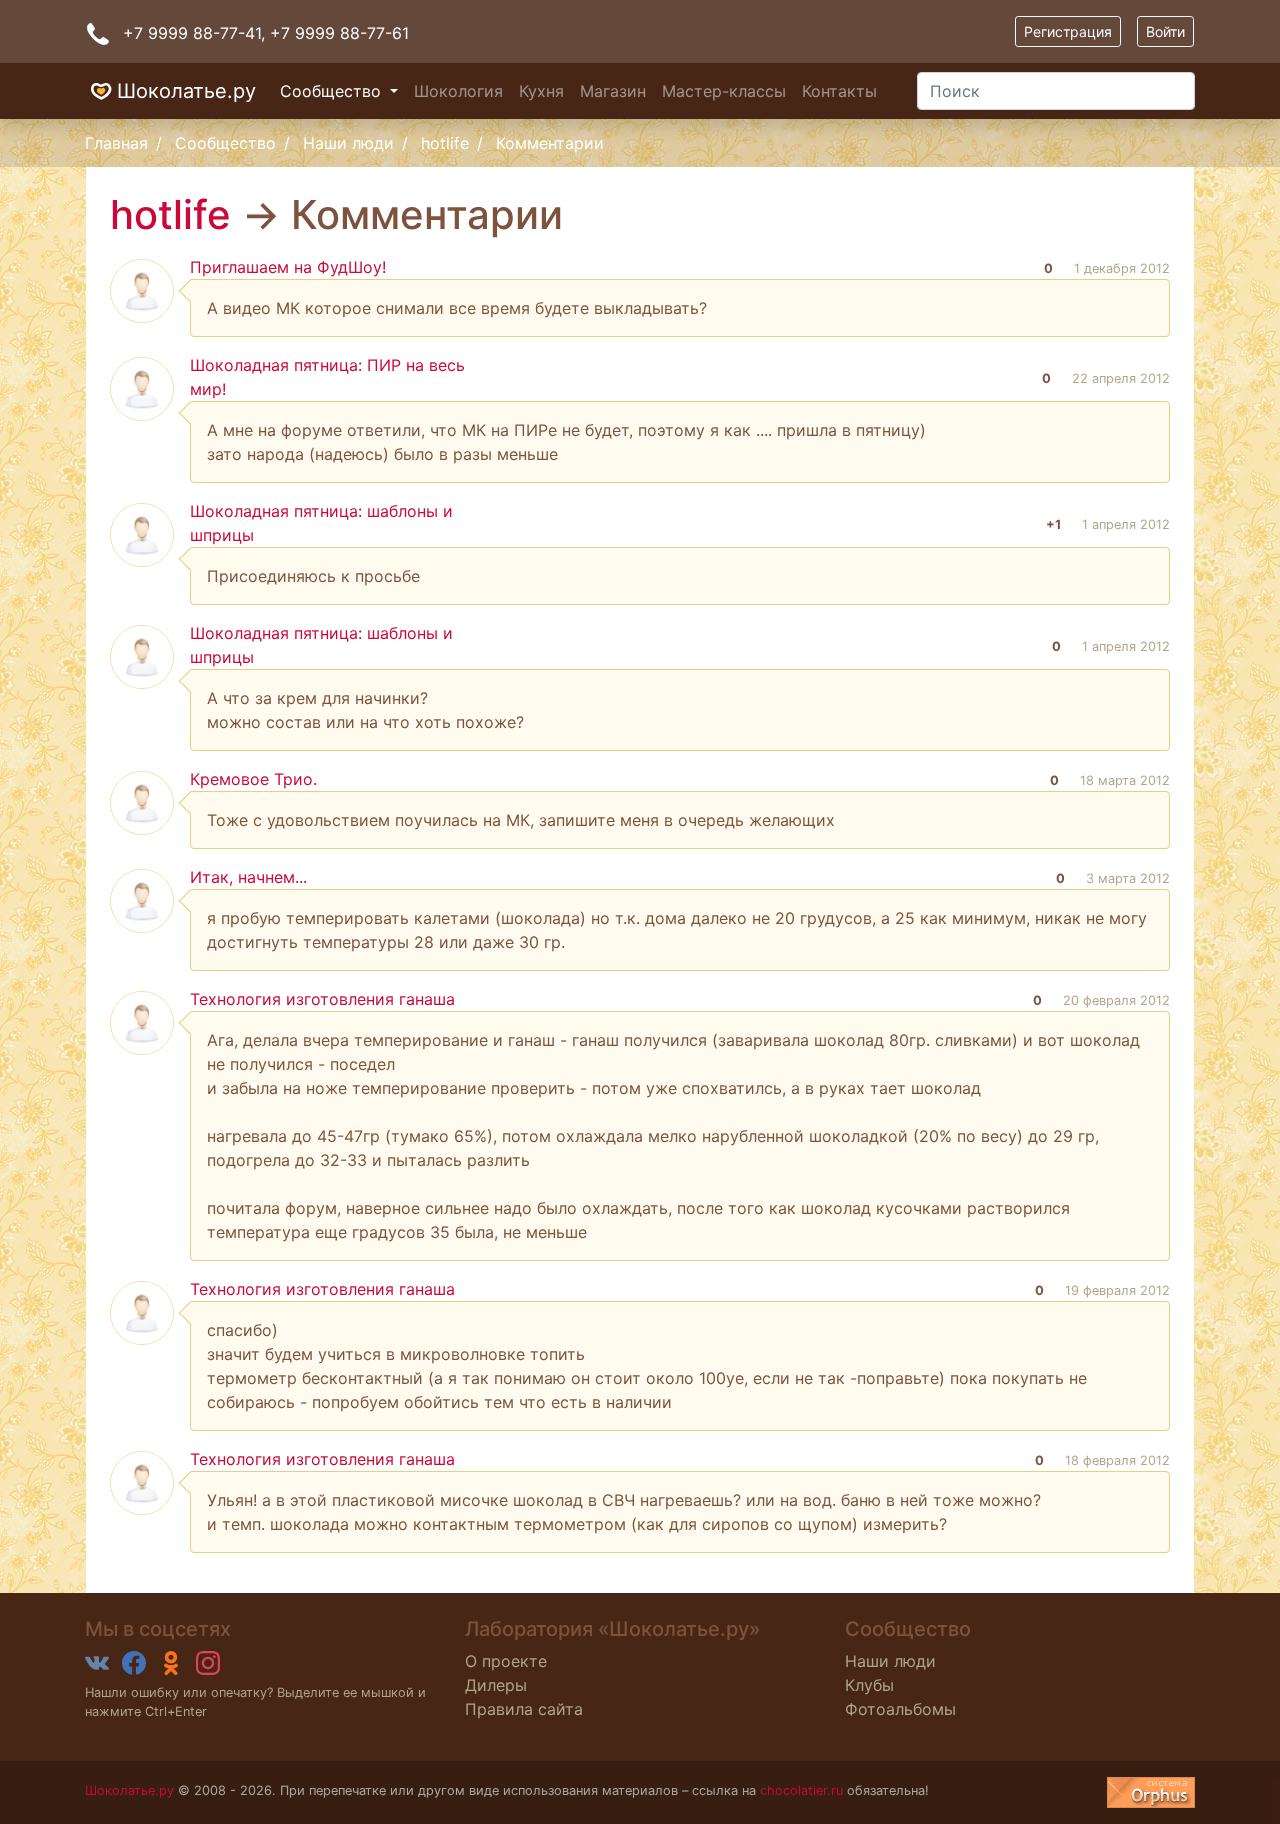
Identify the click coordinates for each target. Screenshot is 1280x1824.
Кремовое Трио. (253, 779)
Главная (116, 143)
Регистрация (1068, 31)
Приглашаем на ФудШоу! (288, 267)
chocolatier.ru (801, 1790)
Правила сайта (524, 1709)
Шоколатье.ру (186, 91)
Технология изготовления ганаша (322, 999)
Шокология (458, 91)
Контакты (839, 91)
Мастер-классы (724, 91)
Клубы (869, 1685)
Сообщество (333, 91)
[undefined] (1151, 1792)
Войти (1165, 31)
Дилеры (496, 1685)
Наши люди (348, 143)
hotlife (445, 143)
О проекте (506, 1661)
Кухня (541, 91)
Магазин (613, 91)
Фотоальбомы (900, 1709)
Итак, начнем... (248, 877)
